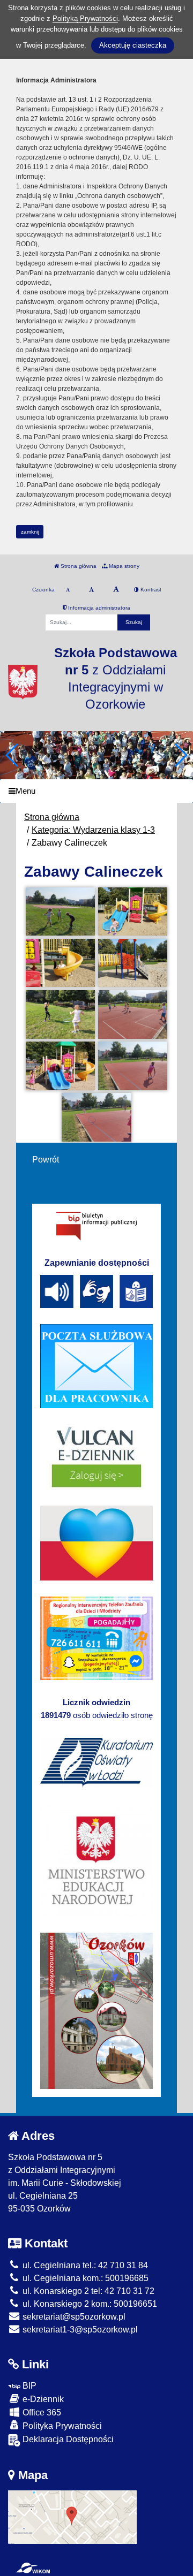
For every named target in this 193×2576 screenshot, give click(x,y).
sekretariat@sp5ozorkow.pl (73, 2317)
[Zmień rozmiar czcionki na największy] (116, 590)
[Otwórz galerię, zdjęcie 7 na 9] (61, 1066)
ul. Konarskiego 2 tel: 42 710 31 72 (87, 2291)
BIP (28, 2386)
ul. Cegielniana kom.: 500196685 (84, 2278)
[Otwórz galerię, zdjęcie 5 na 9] (61, 1015)
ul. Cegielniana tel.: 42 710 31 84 (84, 2265)
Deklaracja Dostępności (67, 2439)
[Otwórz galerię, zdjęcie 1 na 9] (61, 912)
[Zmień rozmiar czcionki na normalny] (68, 590)
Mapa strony (123, 566)
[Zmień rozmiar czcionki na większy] (91, 590)
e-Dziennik (42, 2399)
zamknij (30, 532)
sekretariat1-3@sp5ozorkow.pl (79, 2330)
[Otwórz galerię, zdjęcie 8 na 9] (133, 1066)
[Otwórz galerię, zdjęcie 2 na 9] (133, 912)
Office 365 (41, 2412)
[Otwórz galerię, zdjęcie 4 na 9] (133, 963)
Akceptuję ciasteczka (133, 45)
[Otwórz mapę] (72, 2516)
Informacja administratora (98, 608)
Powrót (46, 1160)
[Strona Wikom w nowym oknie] (33, 2568)
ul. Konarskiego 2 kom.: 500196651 (89, 2304)
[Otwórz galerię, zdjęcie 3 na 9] (61, 963)
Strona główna (78, 566)
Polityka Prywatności (61, 2426)
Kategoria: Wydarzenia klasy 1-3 (93, 830)
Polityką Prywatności (85, 18)
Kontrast (150, 590)
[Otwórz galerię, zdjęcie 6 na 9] (133, 1015)
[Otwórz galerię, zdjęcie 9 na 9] (96, 1117)
